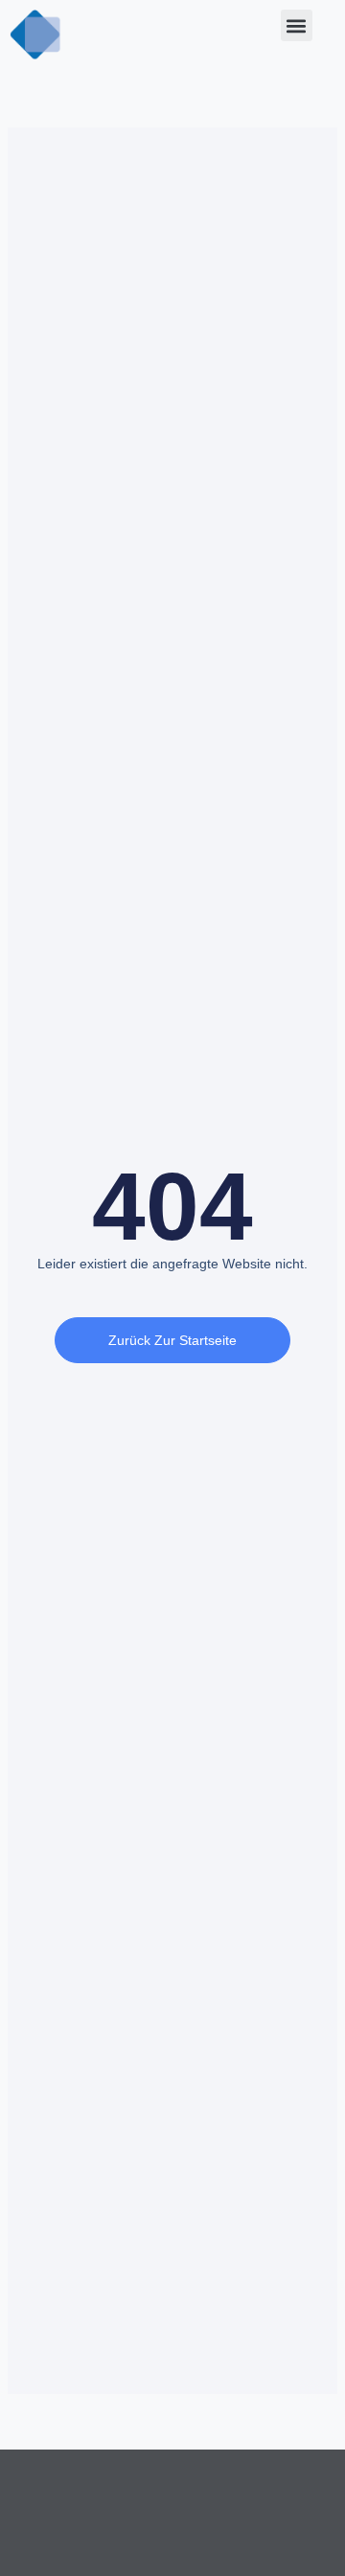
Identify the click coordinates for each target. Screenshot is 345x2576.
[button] (297, 25)
